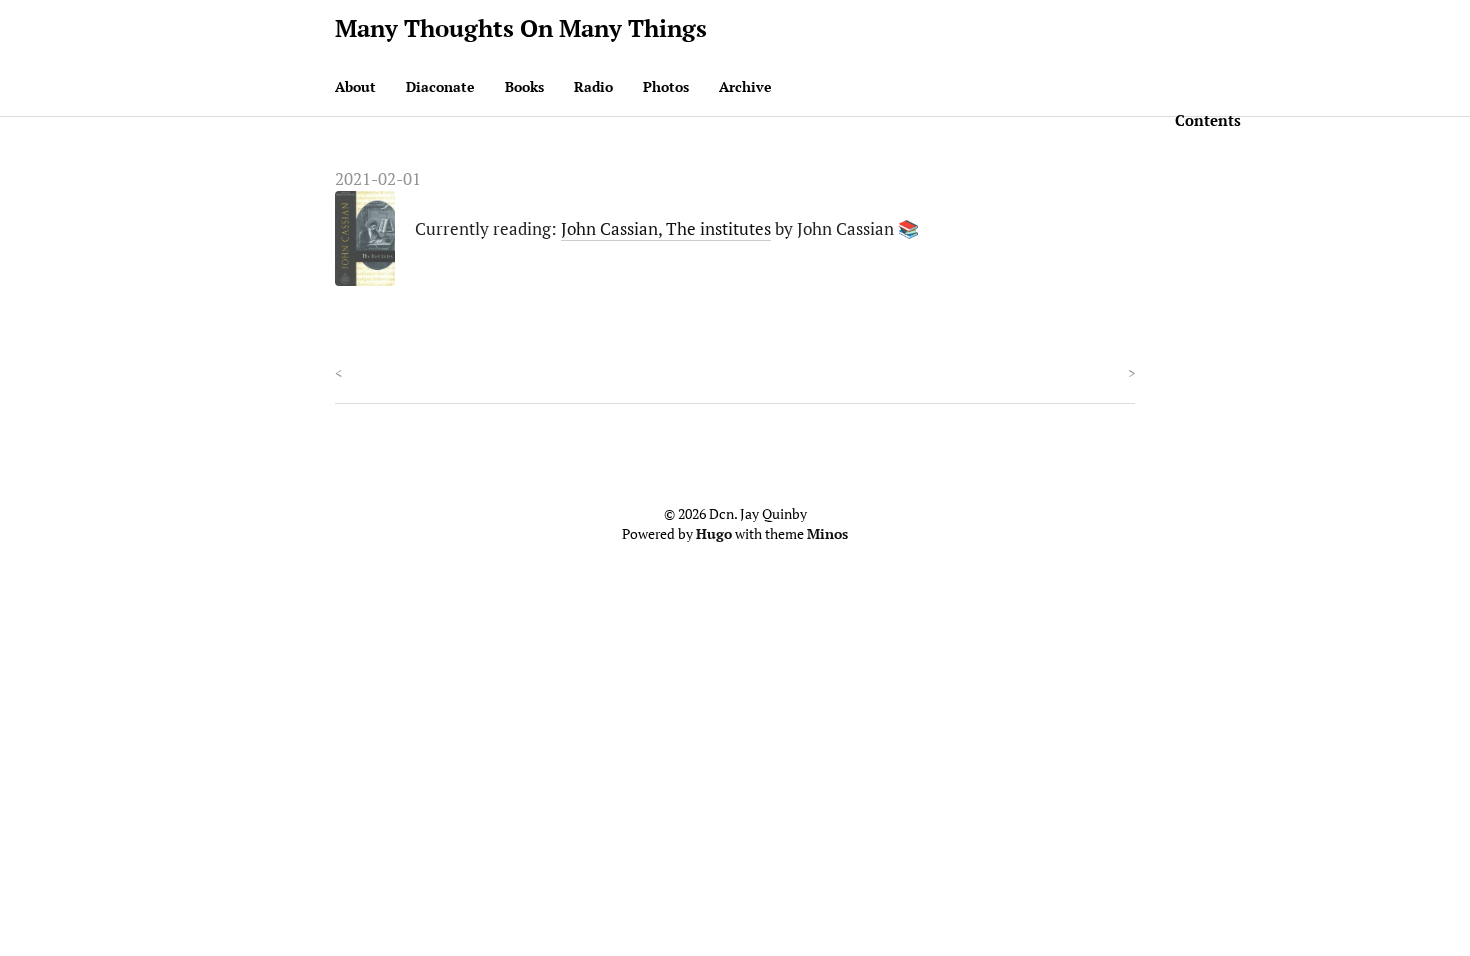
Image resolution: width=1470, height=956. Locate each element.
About (355, 86)
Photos (666, 86)
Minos (827, 533)
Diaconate (440, 86)
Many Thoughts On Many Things (521, 28)
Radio (593, 86)
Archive (745, 86)
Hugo (714, 533)
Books (524, 86)
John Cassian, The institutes (666, 228)
